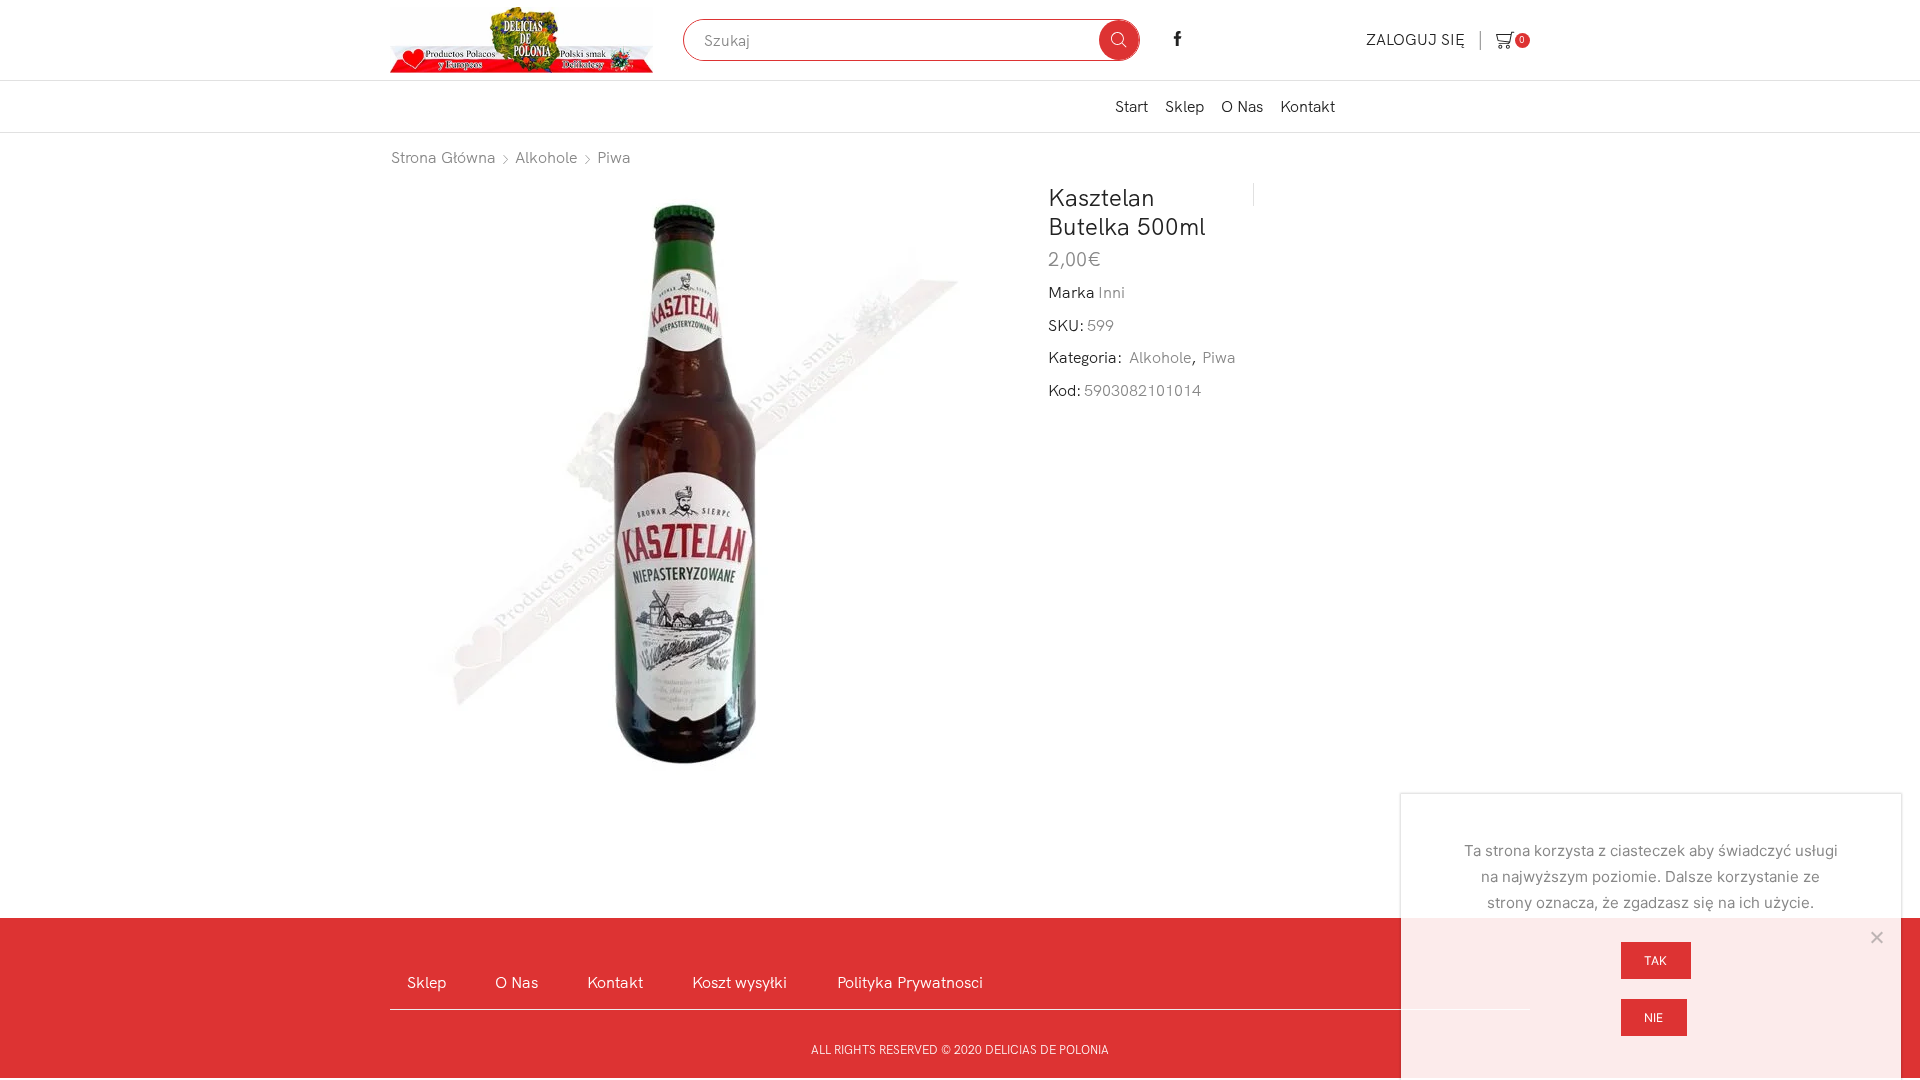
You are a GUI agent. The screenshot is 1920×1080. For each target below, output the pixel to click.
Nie (1653, 1017)
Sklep (1184, 106)
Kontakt (1307, 106)
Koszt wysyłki (739, 982)
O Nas (1242, 106)
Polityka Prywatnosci (910, 982)
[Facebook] (1177, 40)
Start (1131, 106)
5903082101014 (1142, 390)
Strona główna (443, 157)
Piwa (614, 157)
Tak (1655, 960)
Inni (1111, 292)
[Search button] (1119, 40)
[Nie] (1876, 937)
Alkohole (546, 157)
